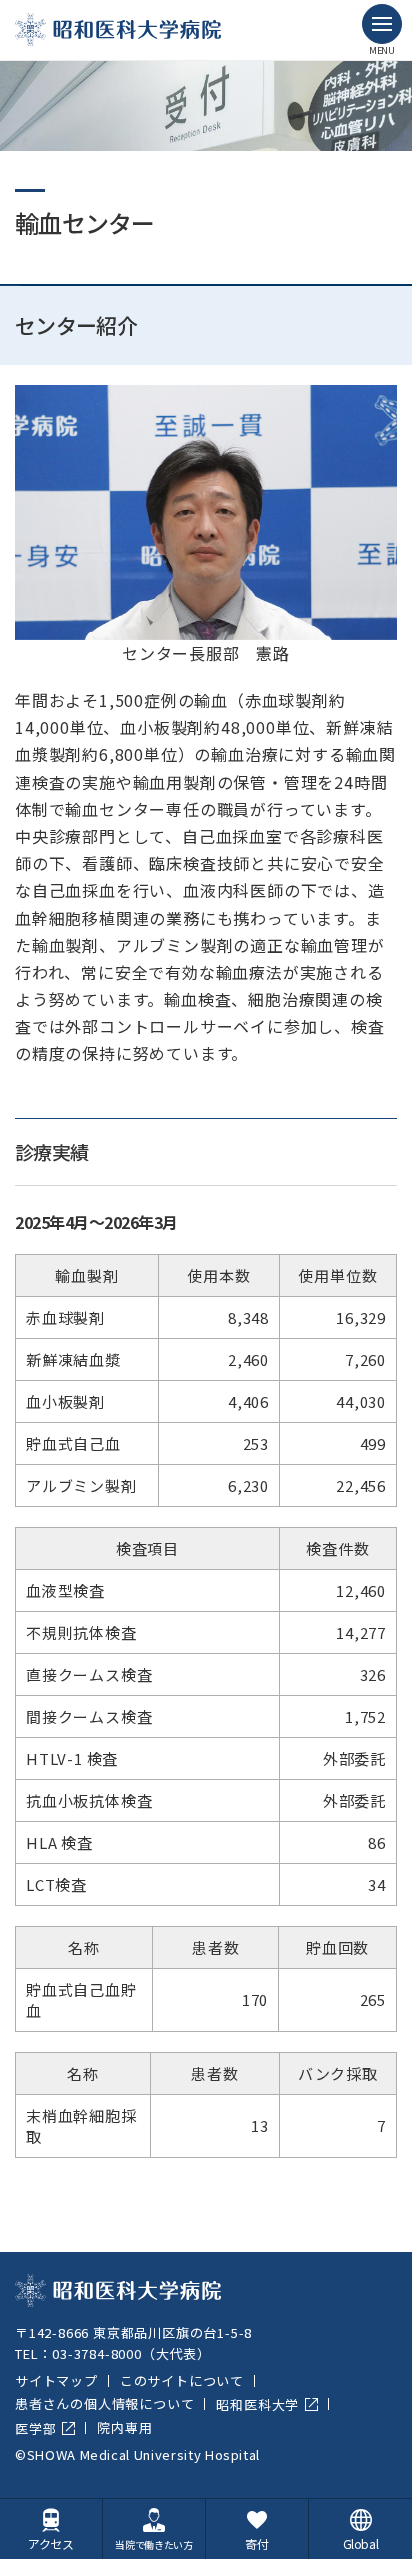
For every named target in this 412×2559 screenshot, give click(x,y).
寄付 (256, 2543)
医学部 (35, 2428)
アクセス (51, 2543)
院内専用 (124, 2427)
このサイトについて (182, 2380)
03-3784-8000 (97, 2353)
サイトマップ (56, 2380)
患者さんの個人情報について (104, 2403)
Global (361, 2543)
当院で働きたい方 (154, 2544)
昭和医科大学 (257, 2404)
